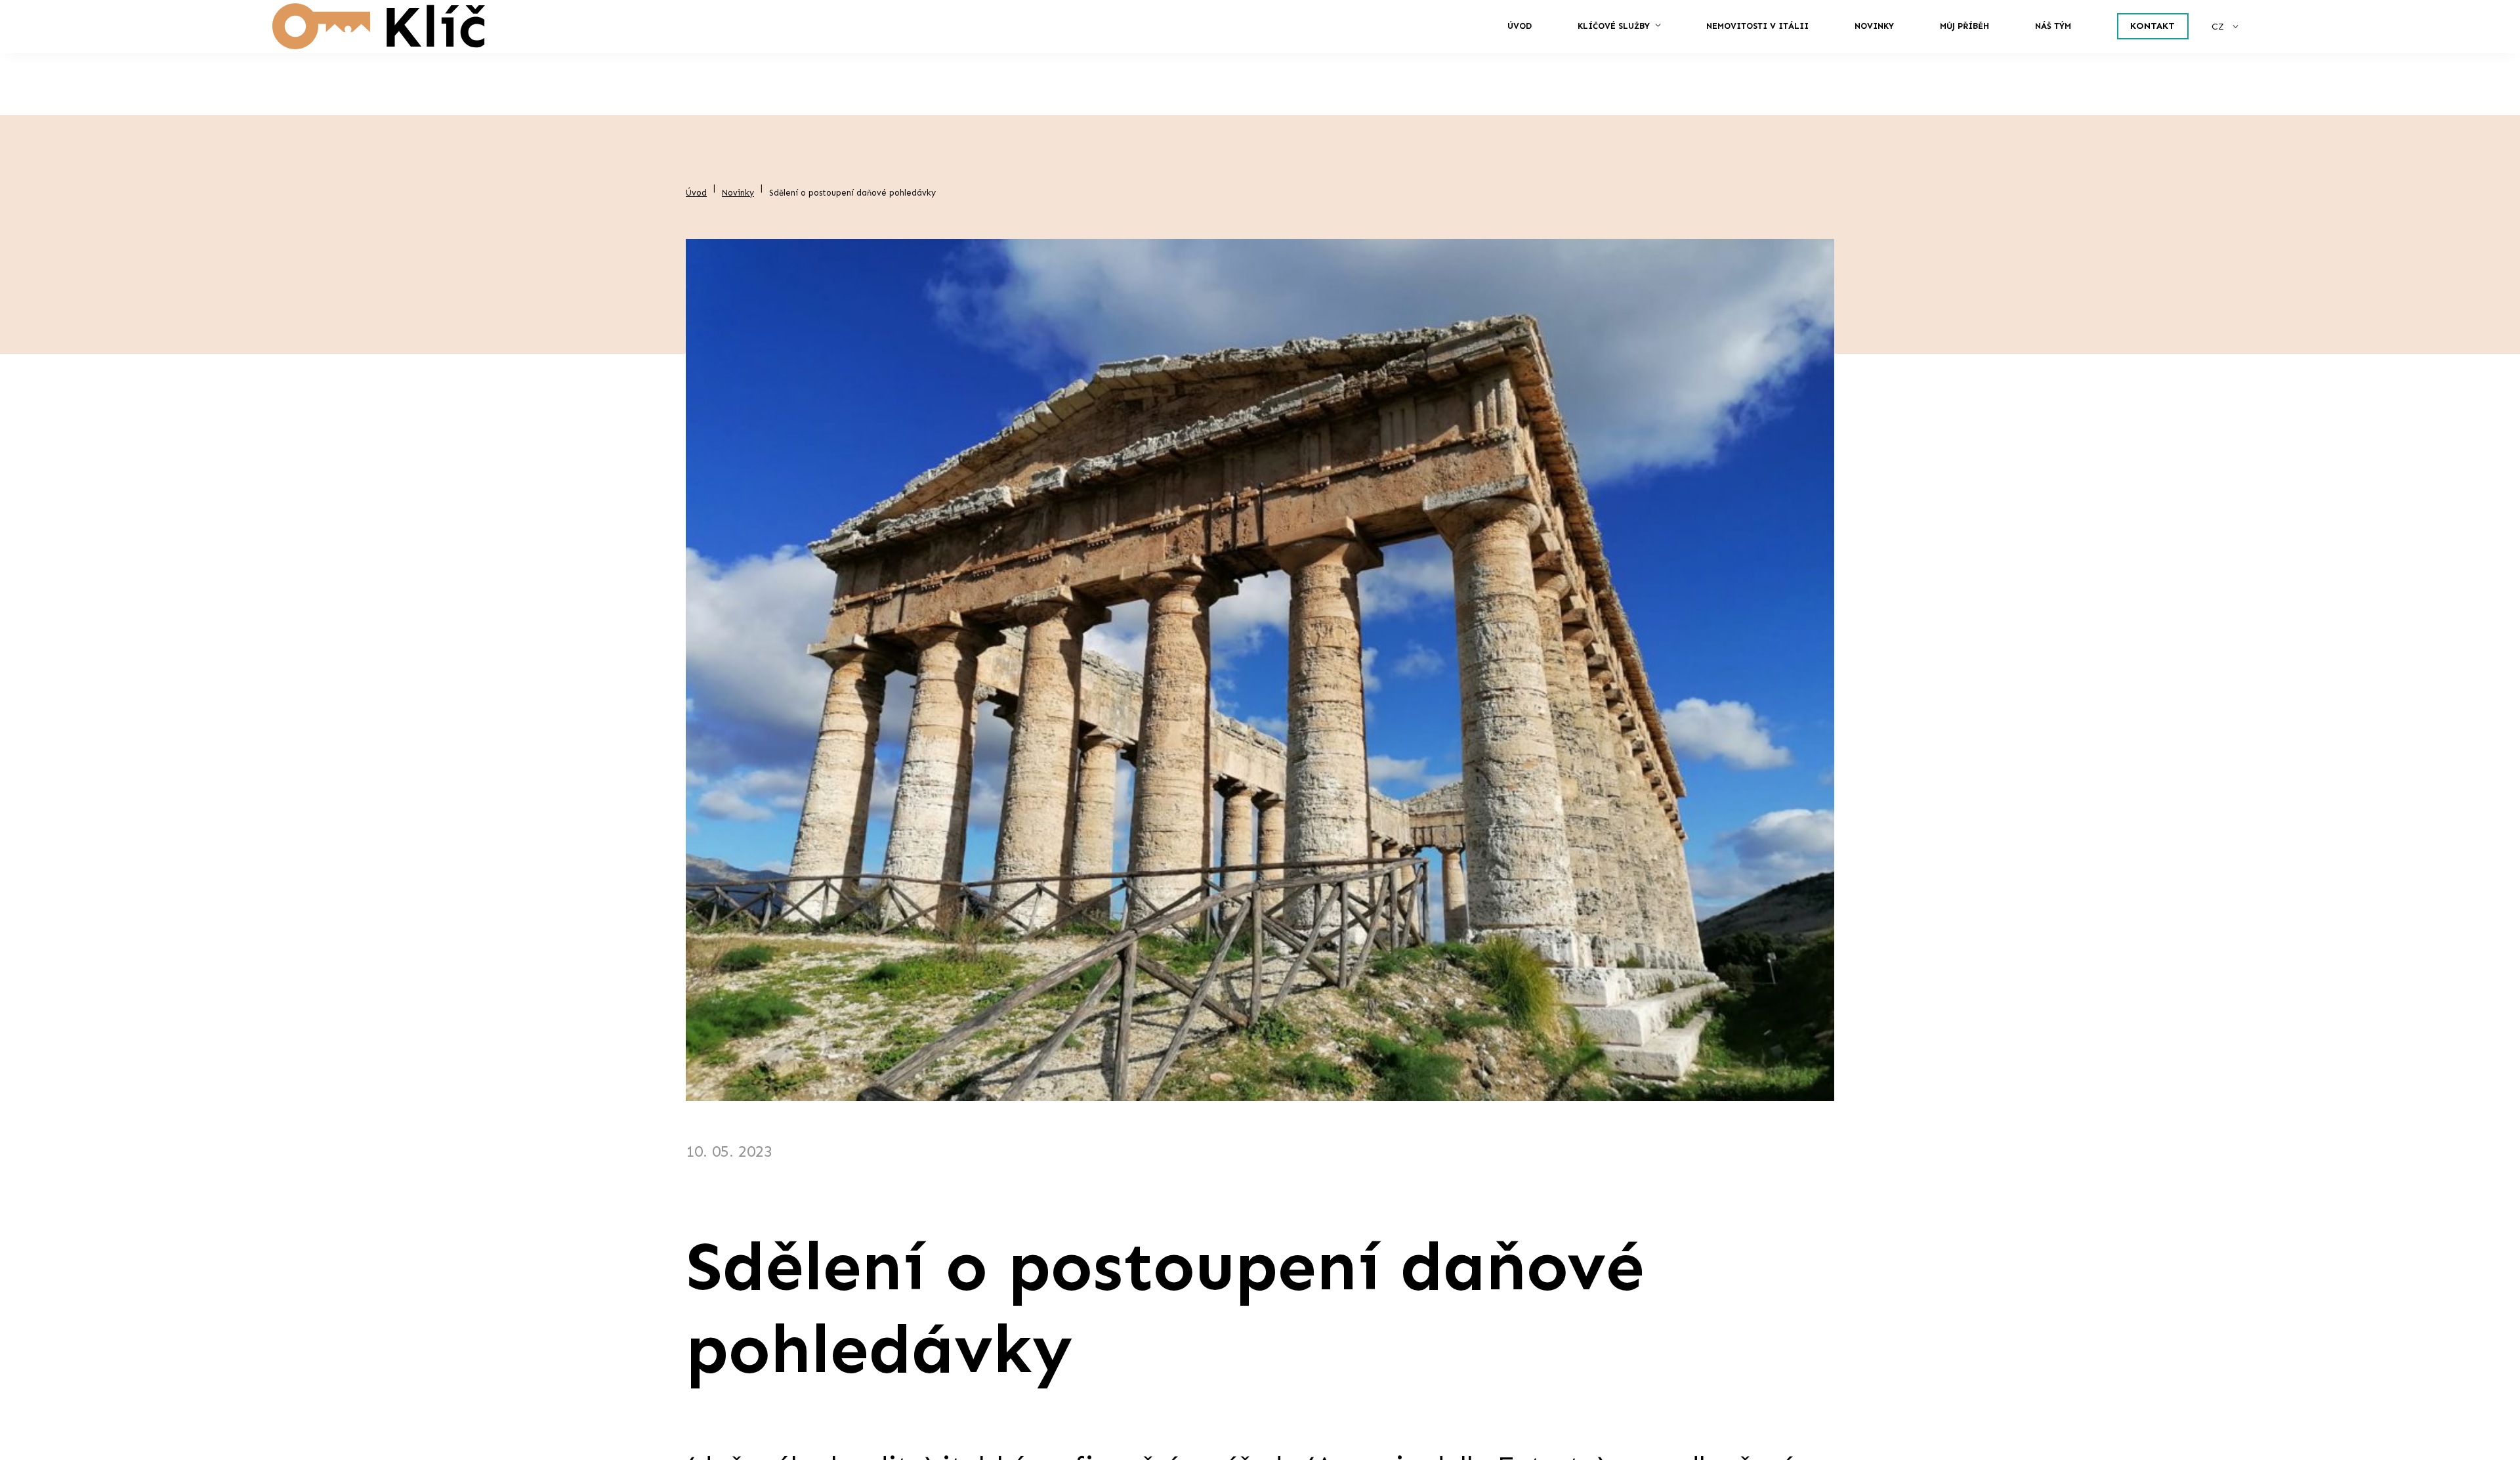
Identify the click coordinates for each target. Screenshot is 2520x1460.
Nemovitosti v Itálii (1445, 57)
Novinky (1644, 57)
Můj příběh (1790, 57)
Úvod (1038, 57)
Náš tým (1932, 57)
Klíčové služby (1189, 57)
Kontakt (2094, 57)
